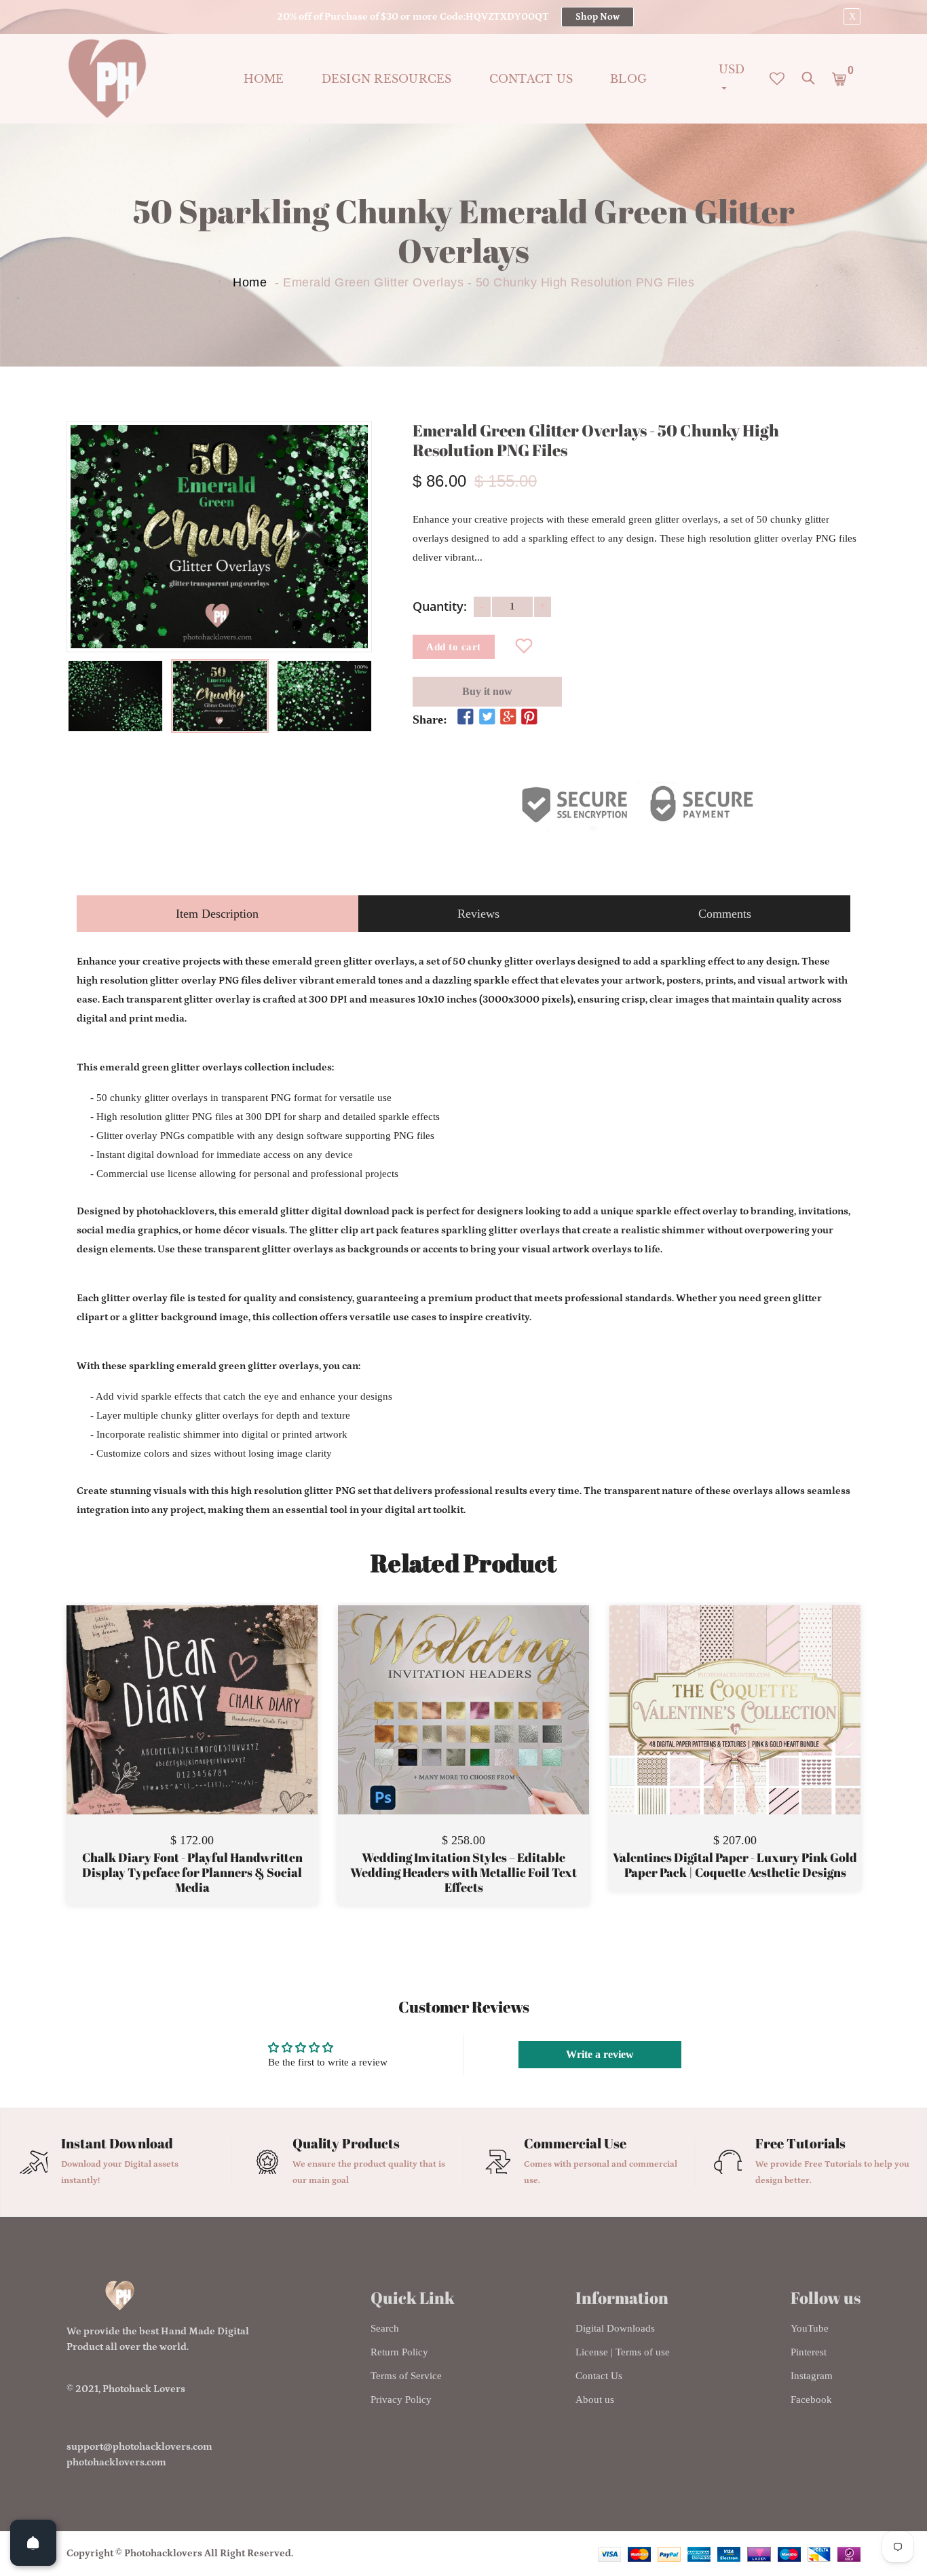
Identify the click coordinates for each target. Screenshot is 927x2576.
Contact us (531, 79)
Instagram (812, 2376)
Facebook (811, 2400)
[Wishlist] (524, 647)
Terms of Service (406, 2376)
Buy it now (487, 691)
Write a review (600, 2054)
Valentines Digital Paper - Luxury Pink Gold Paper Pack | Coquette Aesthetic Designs (735, 1865)
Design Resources (387, 79)
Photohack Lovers (144, 2389)
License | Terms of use (623, 2352)
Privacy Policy (401, 2400)
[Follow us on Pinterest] (529, 717)
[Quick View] (227, 1730)
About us (595, 2400)
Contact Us (599, 2376)
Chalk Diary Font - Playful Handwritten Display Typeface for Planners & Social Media (192, 1872)
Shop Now (598, 17)
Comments (725, 914)
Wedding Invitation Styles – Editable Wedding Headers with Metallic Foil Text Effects (463, 1872)
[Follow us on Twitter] (487, 717)
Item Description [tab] (217, 914)
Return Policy (399, 2352)
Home (264, 79)
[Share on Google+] (508, 717)
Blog (628, 79)
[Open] (33, 2543)
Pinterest (809, 2352)
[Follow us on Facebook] (466, 717)
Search (385, 2328)
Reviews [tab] (478, 914)
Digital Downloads (615, 2328)
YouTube (810, 2328)
